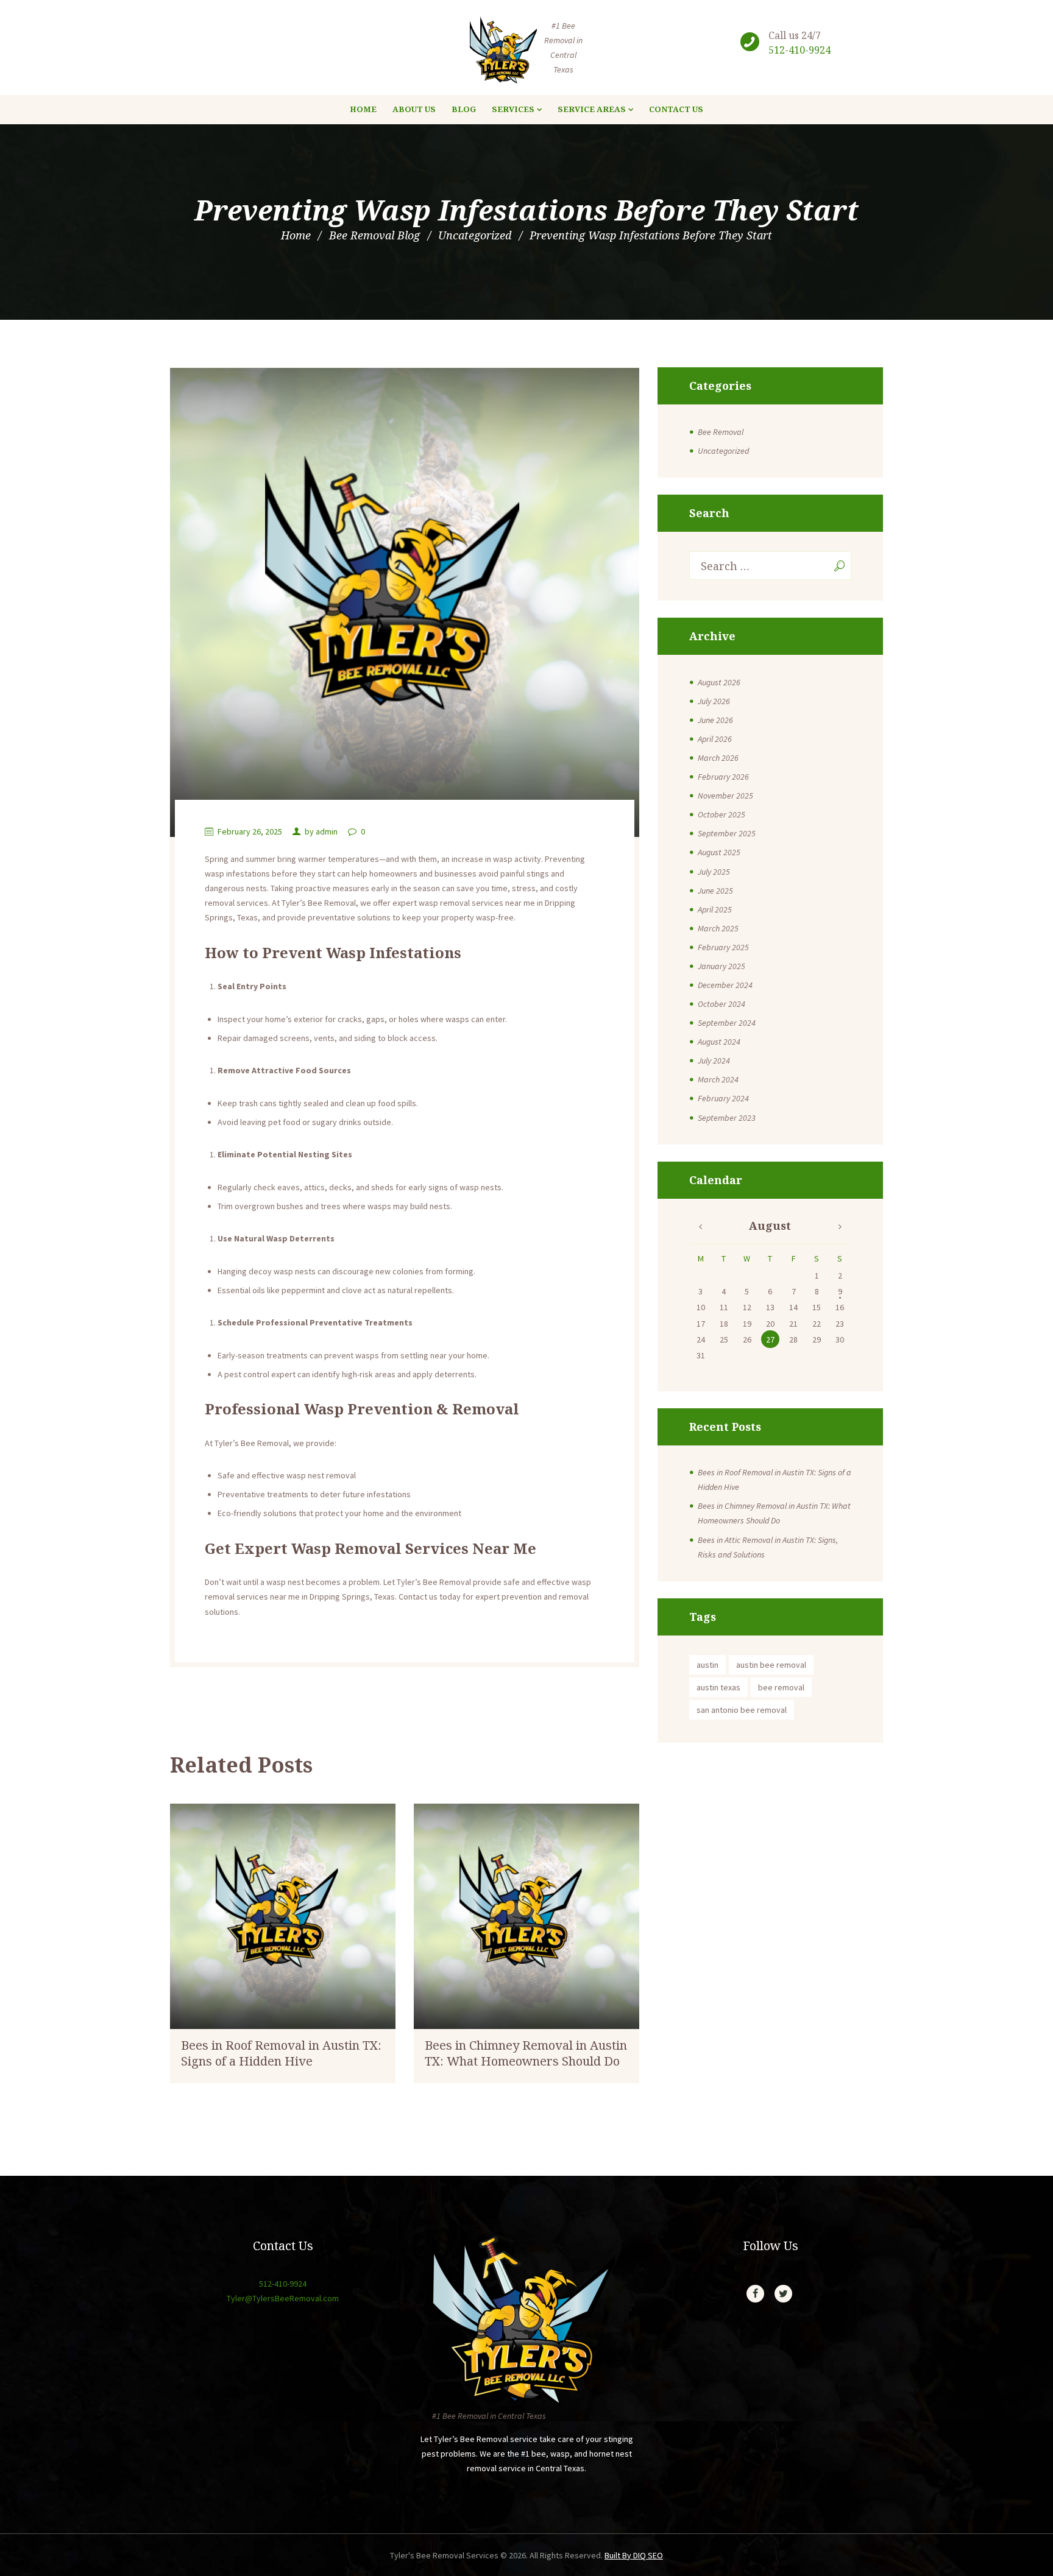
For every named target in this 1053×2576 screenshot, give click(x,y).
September (727, 833)
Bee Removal (721, 432)
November (725, 796)
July (714, 701)
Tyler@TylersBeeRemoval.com (283, 2298)
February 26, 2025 (250, 831)
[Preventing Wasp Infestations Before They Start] (405, 602)
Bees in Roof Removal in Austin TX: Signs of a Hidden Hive (281, 2053)
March (718, 758)
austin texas (718, 1687)
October (721, 814)
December (725, 985)
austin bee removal (771, 1665)
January (721, 966)
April (715, 739)
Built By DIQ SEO (634, 2555)
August (719, 682)
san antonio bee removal (742, 1710)
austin (707, 1665)
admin (327, 831)
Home (296, 235)
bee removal (781, 1687)
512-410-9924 (799, 50)
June (715, 720)
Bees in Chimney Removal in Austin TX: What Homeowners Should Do (526, 2053)
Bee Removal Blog (374, 235)
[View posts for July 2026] (701, 1227)
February (723, 777)
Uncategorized (475, 235)
